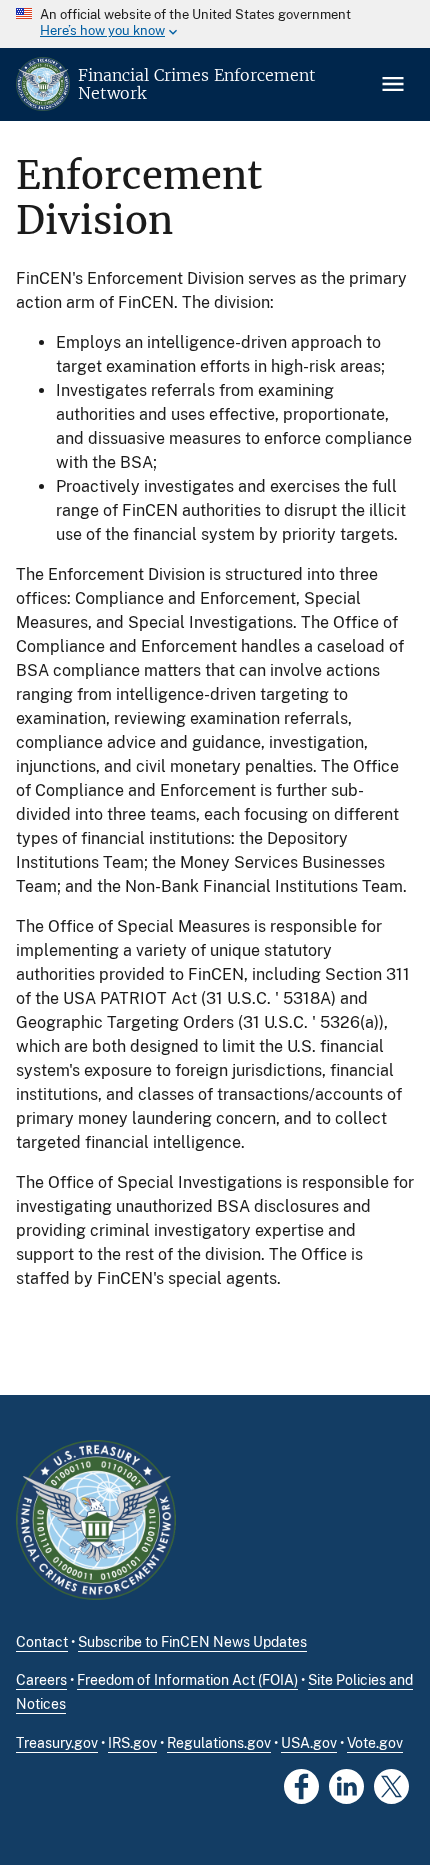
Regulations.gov (219, 1743)
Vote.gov (375, 1743)
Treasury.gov (57, 1743)
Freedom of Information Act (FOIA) (187, 1680)
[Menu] (395, 84)
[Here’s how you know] (215, 24)
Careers (41, 1680)
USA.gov (309, 1743)
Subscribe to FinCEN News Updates (192, 1642)
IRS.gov (132, 1743)
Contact (42, 1642)
